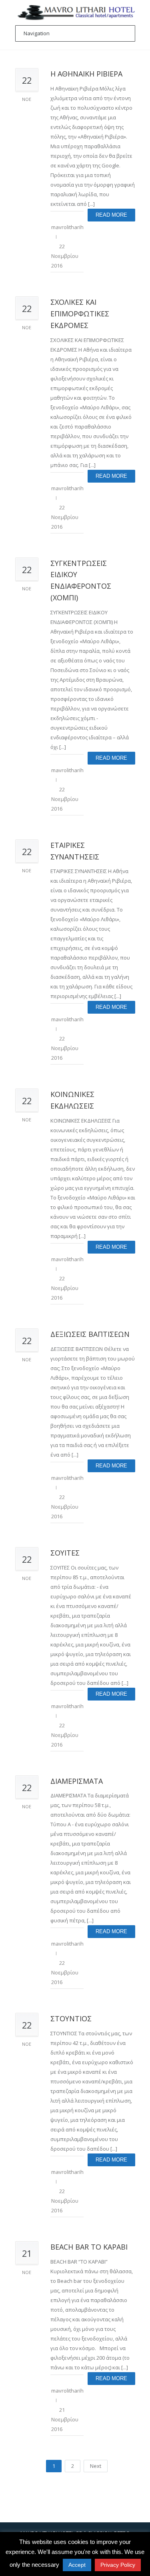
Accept (77, 2565)
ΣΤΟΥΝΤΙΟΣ (71, 2019)
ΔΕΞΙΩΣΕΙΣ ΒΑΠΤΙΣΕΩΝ (90, 1334)
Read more (111, 215)
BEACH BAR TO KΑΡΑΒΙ (89, 2247)
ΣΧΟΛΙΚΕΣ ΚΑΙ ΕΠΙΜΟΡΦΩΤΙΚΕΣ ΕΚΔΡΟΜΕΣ (80, 314)
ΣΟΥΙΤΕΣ (65, 1553)
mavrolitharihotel (72, 227)
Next (96, 2466)
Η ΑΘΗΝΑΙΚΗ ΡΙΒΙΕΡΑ (86, 74)
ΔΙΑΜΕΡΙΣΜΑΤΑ (77, 1781)
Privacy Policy (118, 2565)
